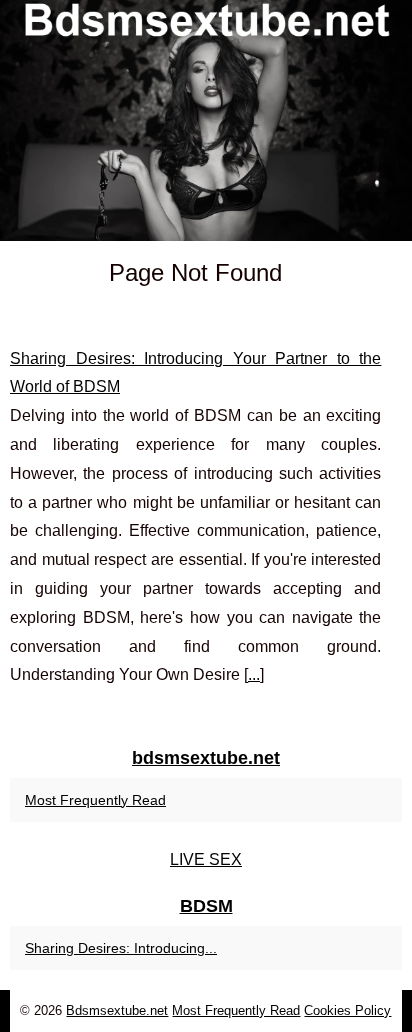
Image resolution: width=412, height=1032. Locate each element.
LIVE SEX (206, 859)
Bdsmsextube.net (117, 1010)
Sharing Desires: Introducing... (121, 948)
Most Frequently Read (95, 800)
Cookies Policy (347, 1010)
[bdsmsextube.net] (206, 120)
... (254, 674)
